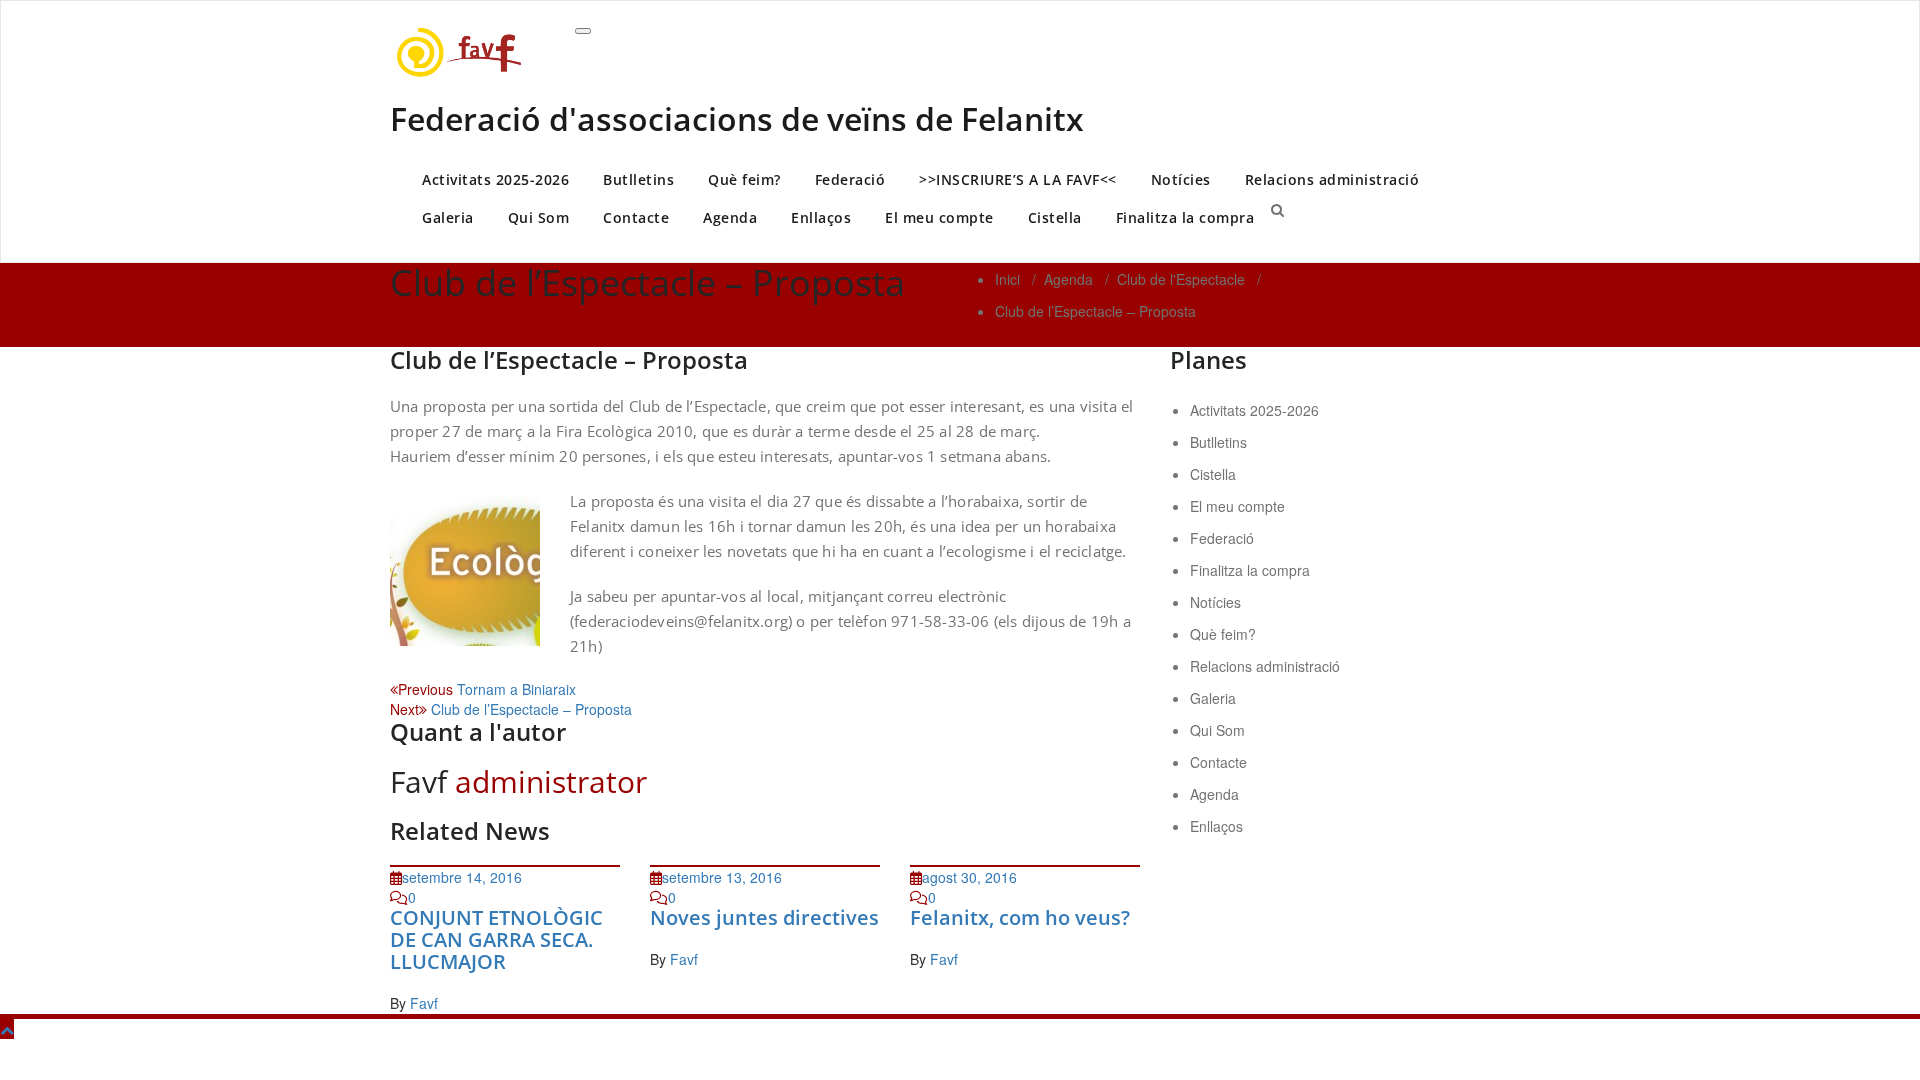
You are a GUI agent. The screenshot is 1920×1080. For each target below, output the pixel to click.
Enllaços (821, 217)
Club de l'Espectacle (1181, 279)
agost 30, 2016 (969, 877)
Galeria (448, 217)
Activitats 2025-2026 (495, 179)
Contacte (636, 217)
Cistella (1055, 217)
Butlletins (638, 179)
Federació (850, 179)
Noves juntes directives (764, 917)
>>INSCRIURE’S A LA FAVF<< (1018, 179)
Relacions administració (1332, 179)
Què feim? (744, 179)
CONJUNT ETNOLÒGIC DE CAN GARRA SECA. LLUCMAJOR (496, 939)
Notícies (1181, 179)
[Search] (1277, 209)
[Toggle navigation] (583, 31)
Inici (1007, 279)
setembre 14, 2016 (462, 877)
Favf (424, 1003)
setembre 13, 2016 (722, 877)
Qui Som (539, 217)
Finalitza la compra (1185, 217)
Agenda (730, 217)
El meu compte (939, 217)
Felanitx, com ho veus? (1020, 917)
